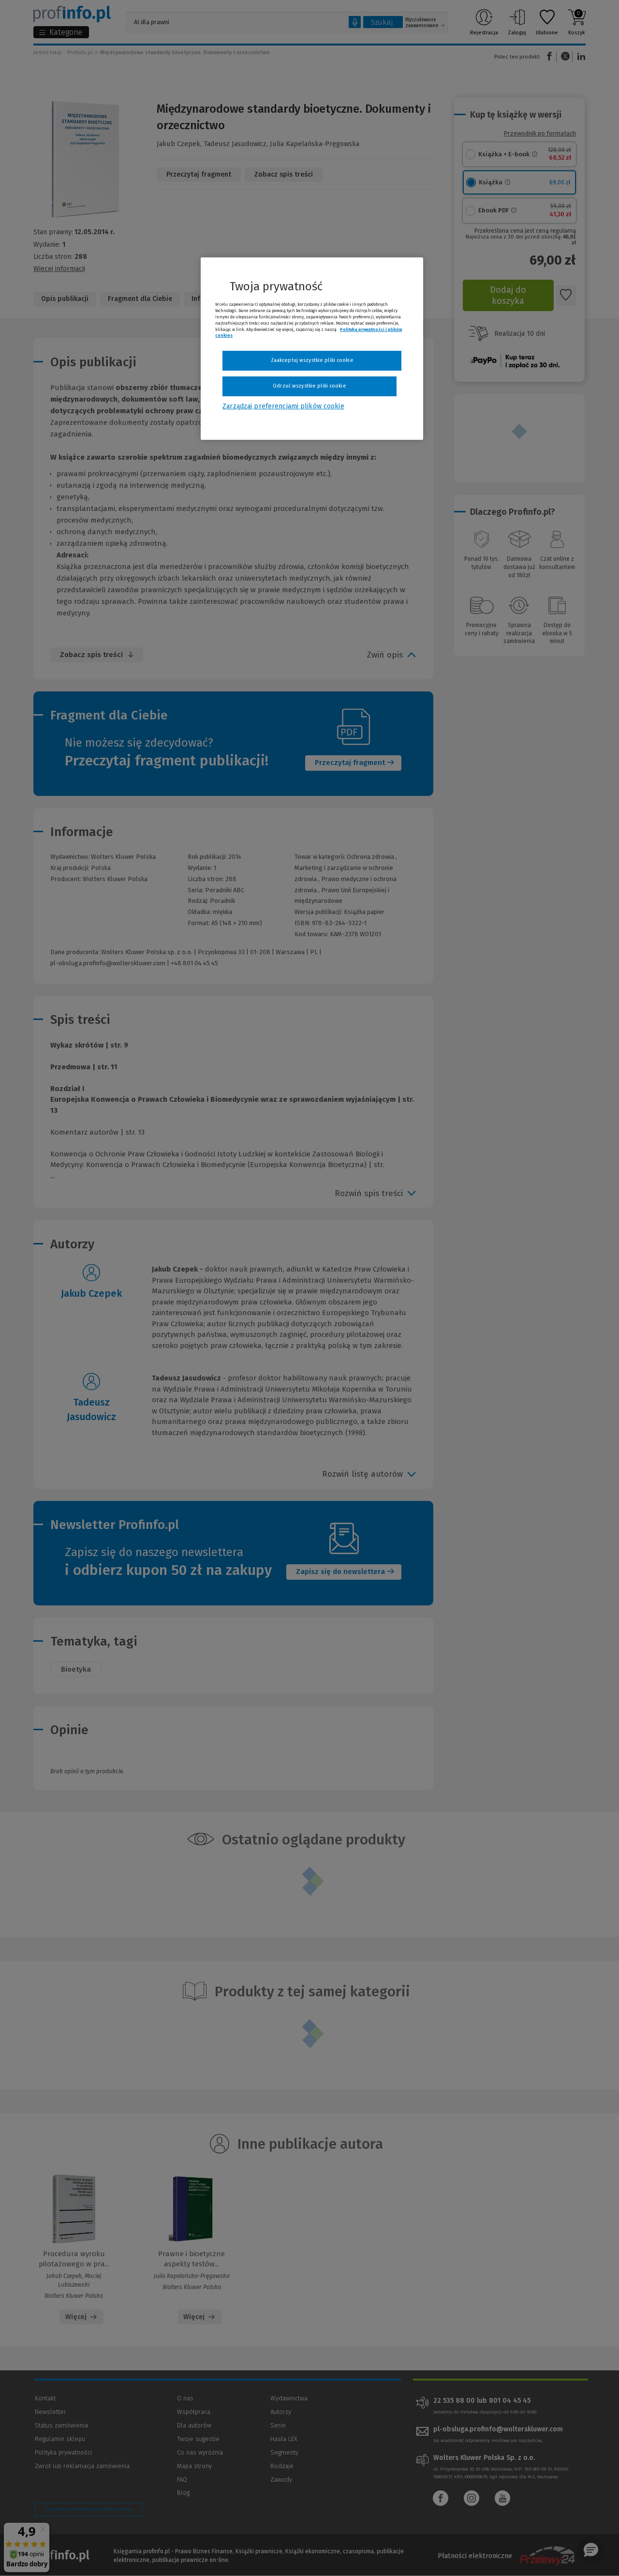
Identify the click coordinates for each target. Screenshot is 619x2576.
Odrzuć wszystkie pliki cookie (309, 386)
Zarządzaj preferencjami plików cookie (283, 406)
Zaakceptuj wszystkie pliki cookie (312, 360)
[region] (312, 348)
